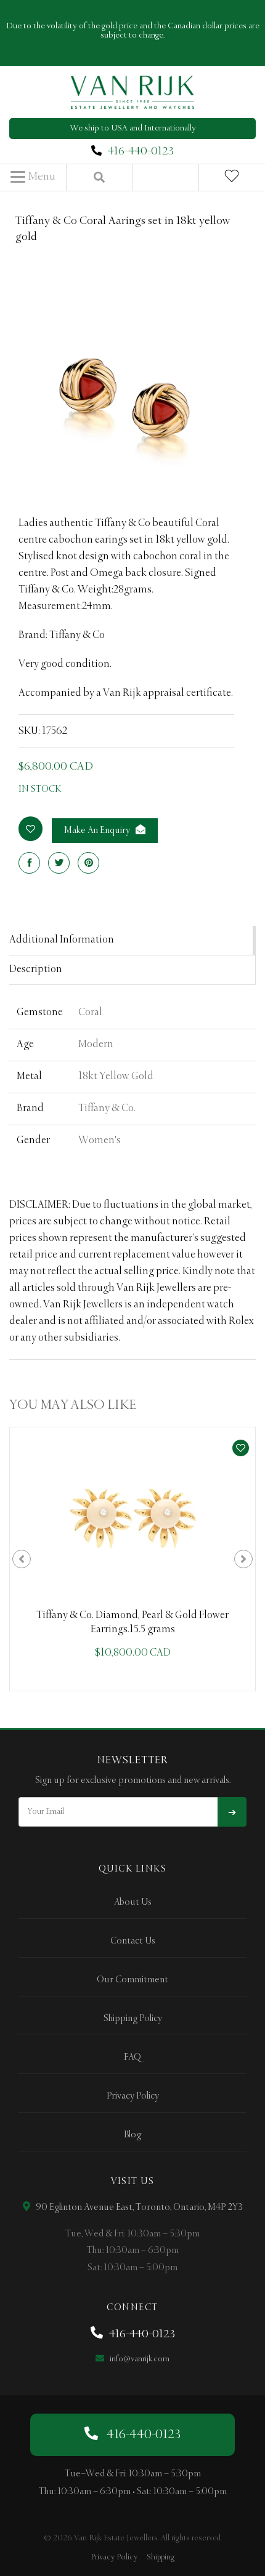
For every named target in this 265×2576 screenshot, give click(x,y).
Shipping (161, 2557)
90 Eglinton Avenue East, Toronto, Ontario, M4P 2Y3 (138, 2207)
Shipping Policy (133, 2019)
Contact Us (133, 1941)
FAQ (132, 2057)
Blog (132, 2135)
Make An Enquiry (98, 831)
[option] (132, 1559)
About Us (133, 1902)
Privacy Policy (133, 2096)
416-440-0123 (141, 151)
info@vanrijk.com (139, 2359)
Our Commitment (132, 1980)
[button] (33, 177)
